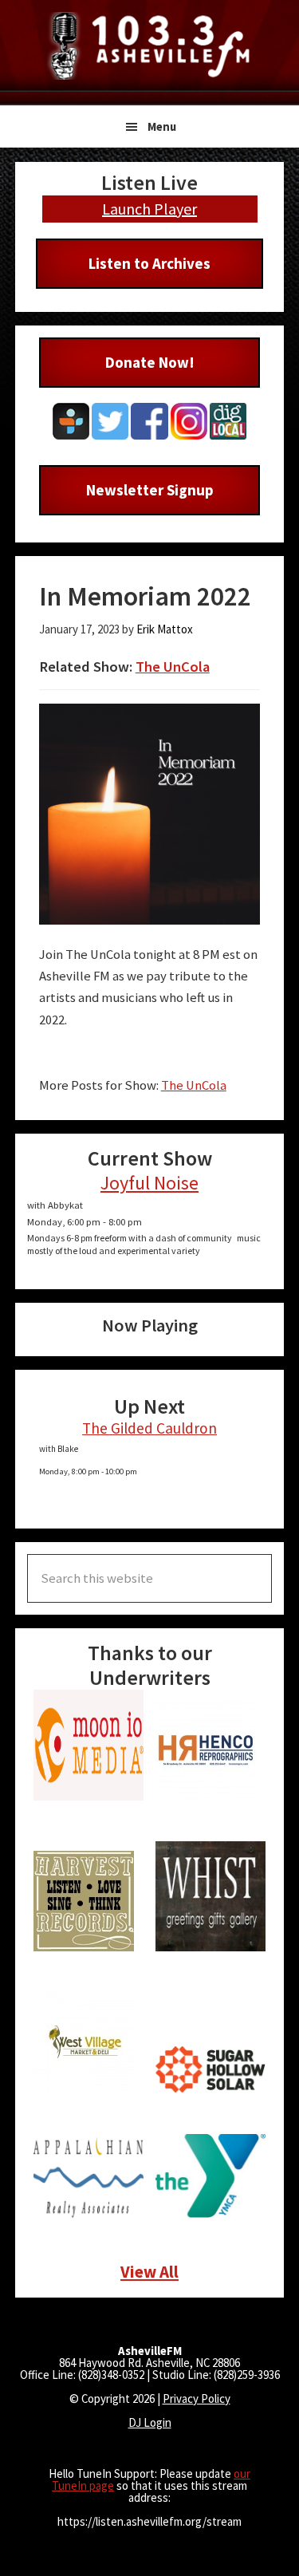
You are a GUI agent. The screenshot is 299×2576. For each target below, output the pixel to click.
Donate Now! (150, 362)
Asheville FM (150, 46)
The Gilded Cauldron (149, 1428)
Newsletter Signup (150, 490)
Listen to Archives (149, 263)
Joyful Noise (149, 1183)
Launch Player (149, 209)
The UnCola (173, 667)
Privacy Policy (197, 2398)
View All (149, 2272)
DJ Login (150, 2422)
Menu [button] (162, 126)
